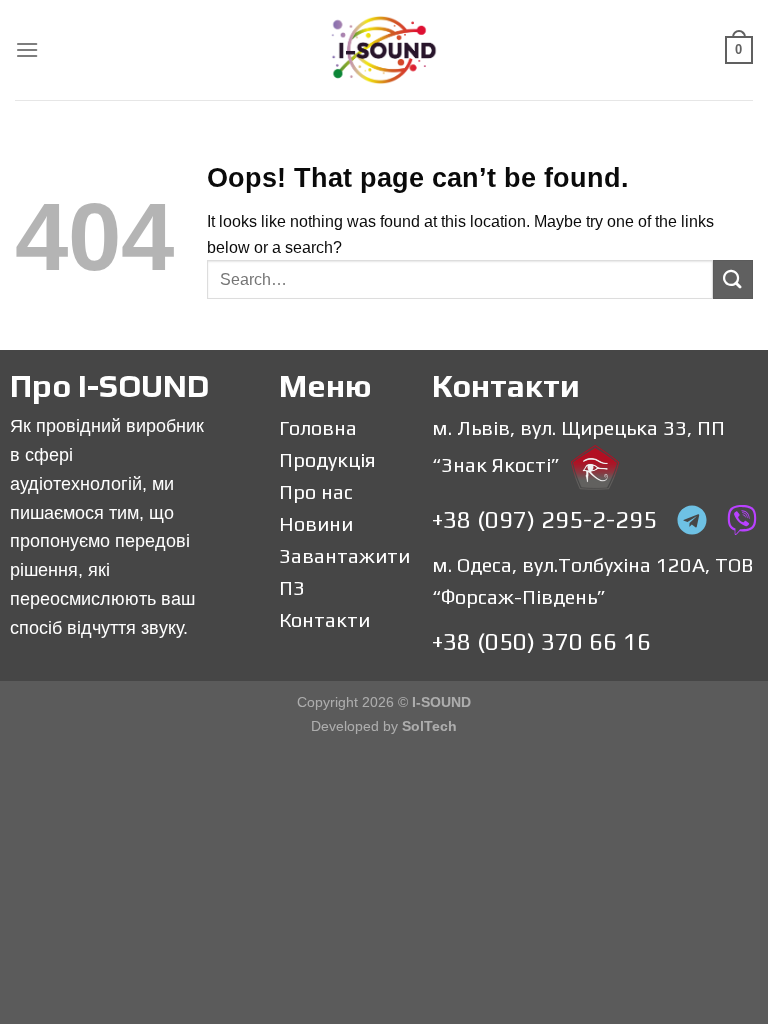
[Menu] (27, 49)
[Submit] (733, 279)
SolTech (429, 726)
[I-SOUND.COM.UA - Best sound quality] (384, 50)
